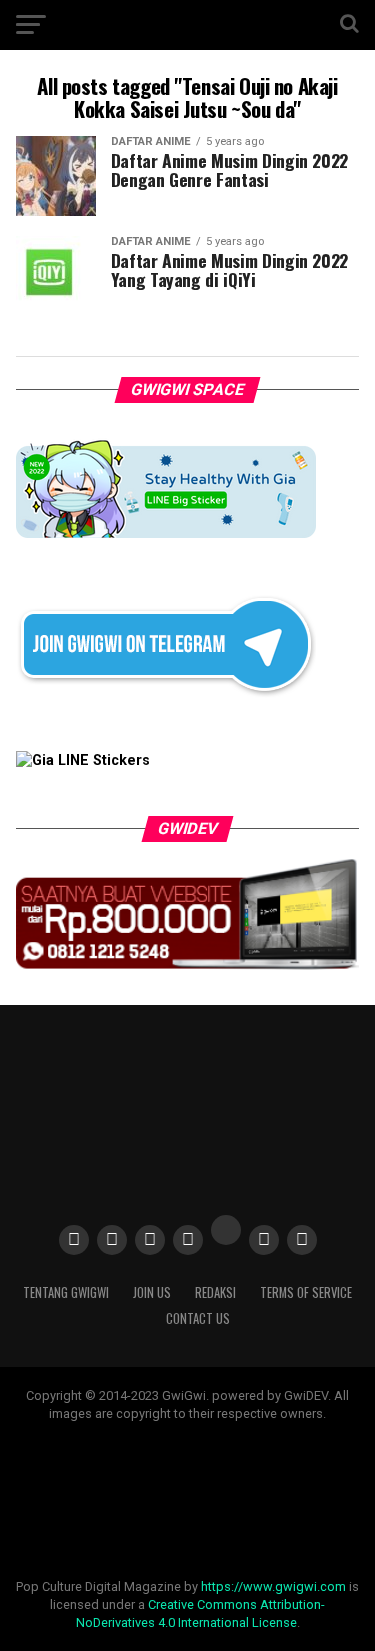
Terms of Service (306, 1292)
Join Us (152, 1292)
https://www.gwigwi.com (273, 1586)
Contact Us (198, 1318)
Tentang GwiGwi (66, 1292)
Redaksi (215, 1292)
